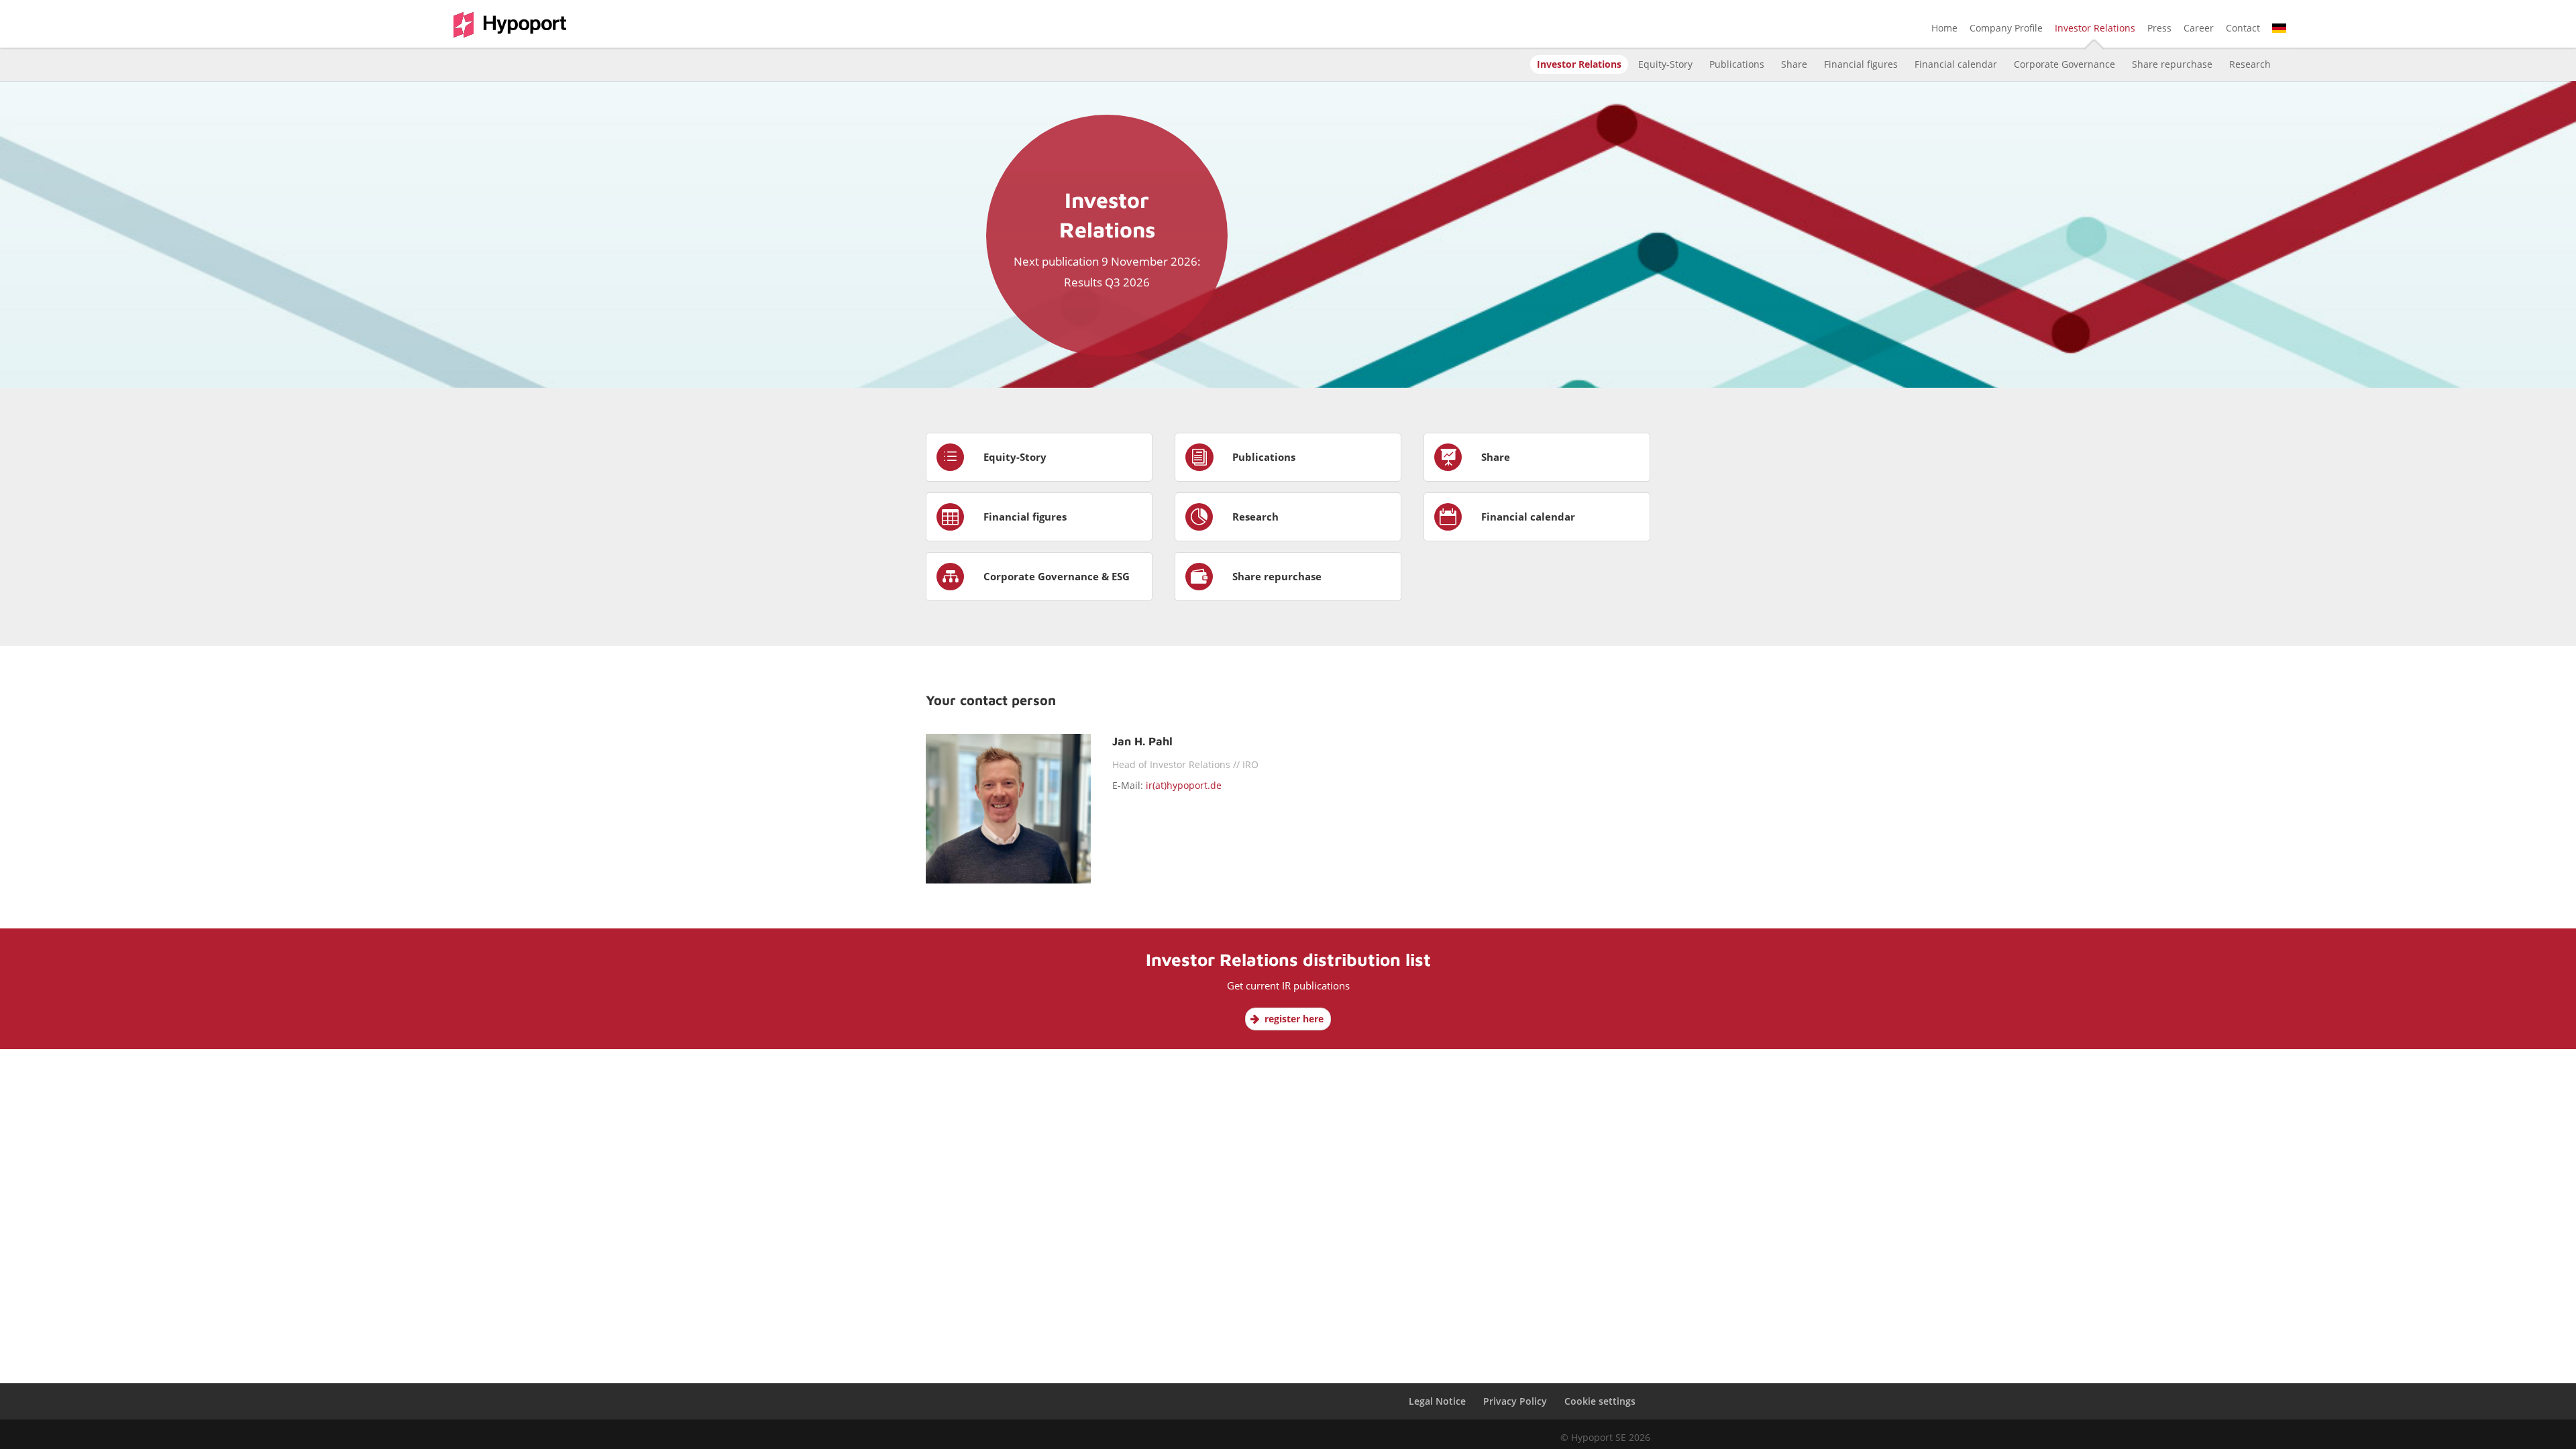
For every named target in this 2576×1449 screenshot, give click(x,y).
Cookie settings (1600, 1401)
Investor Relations (2095, 29)
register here (1294, 1019)
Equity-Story (1665, 64)
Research (2250, 64)
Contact (2243, 29)
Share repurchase (2172, 64)
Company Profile (2006, 29)
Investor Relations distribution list (1288, 959)
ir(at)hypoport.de (1184, 785)
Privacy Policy (1515, 1401)
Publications (1737, 64)
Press (2159, 29)
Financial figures (1861, 64)
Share (1794, 64)
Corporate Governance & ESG (1057, 576)
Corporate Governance (2064, 64)
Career (2199, 29)
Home (1944, 29)
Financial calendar (1956, 64)
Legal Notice (1437, 1401)
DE (2278, 29)
